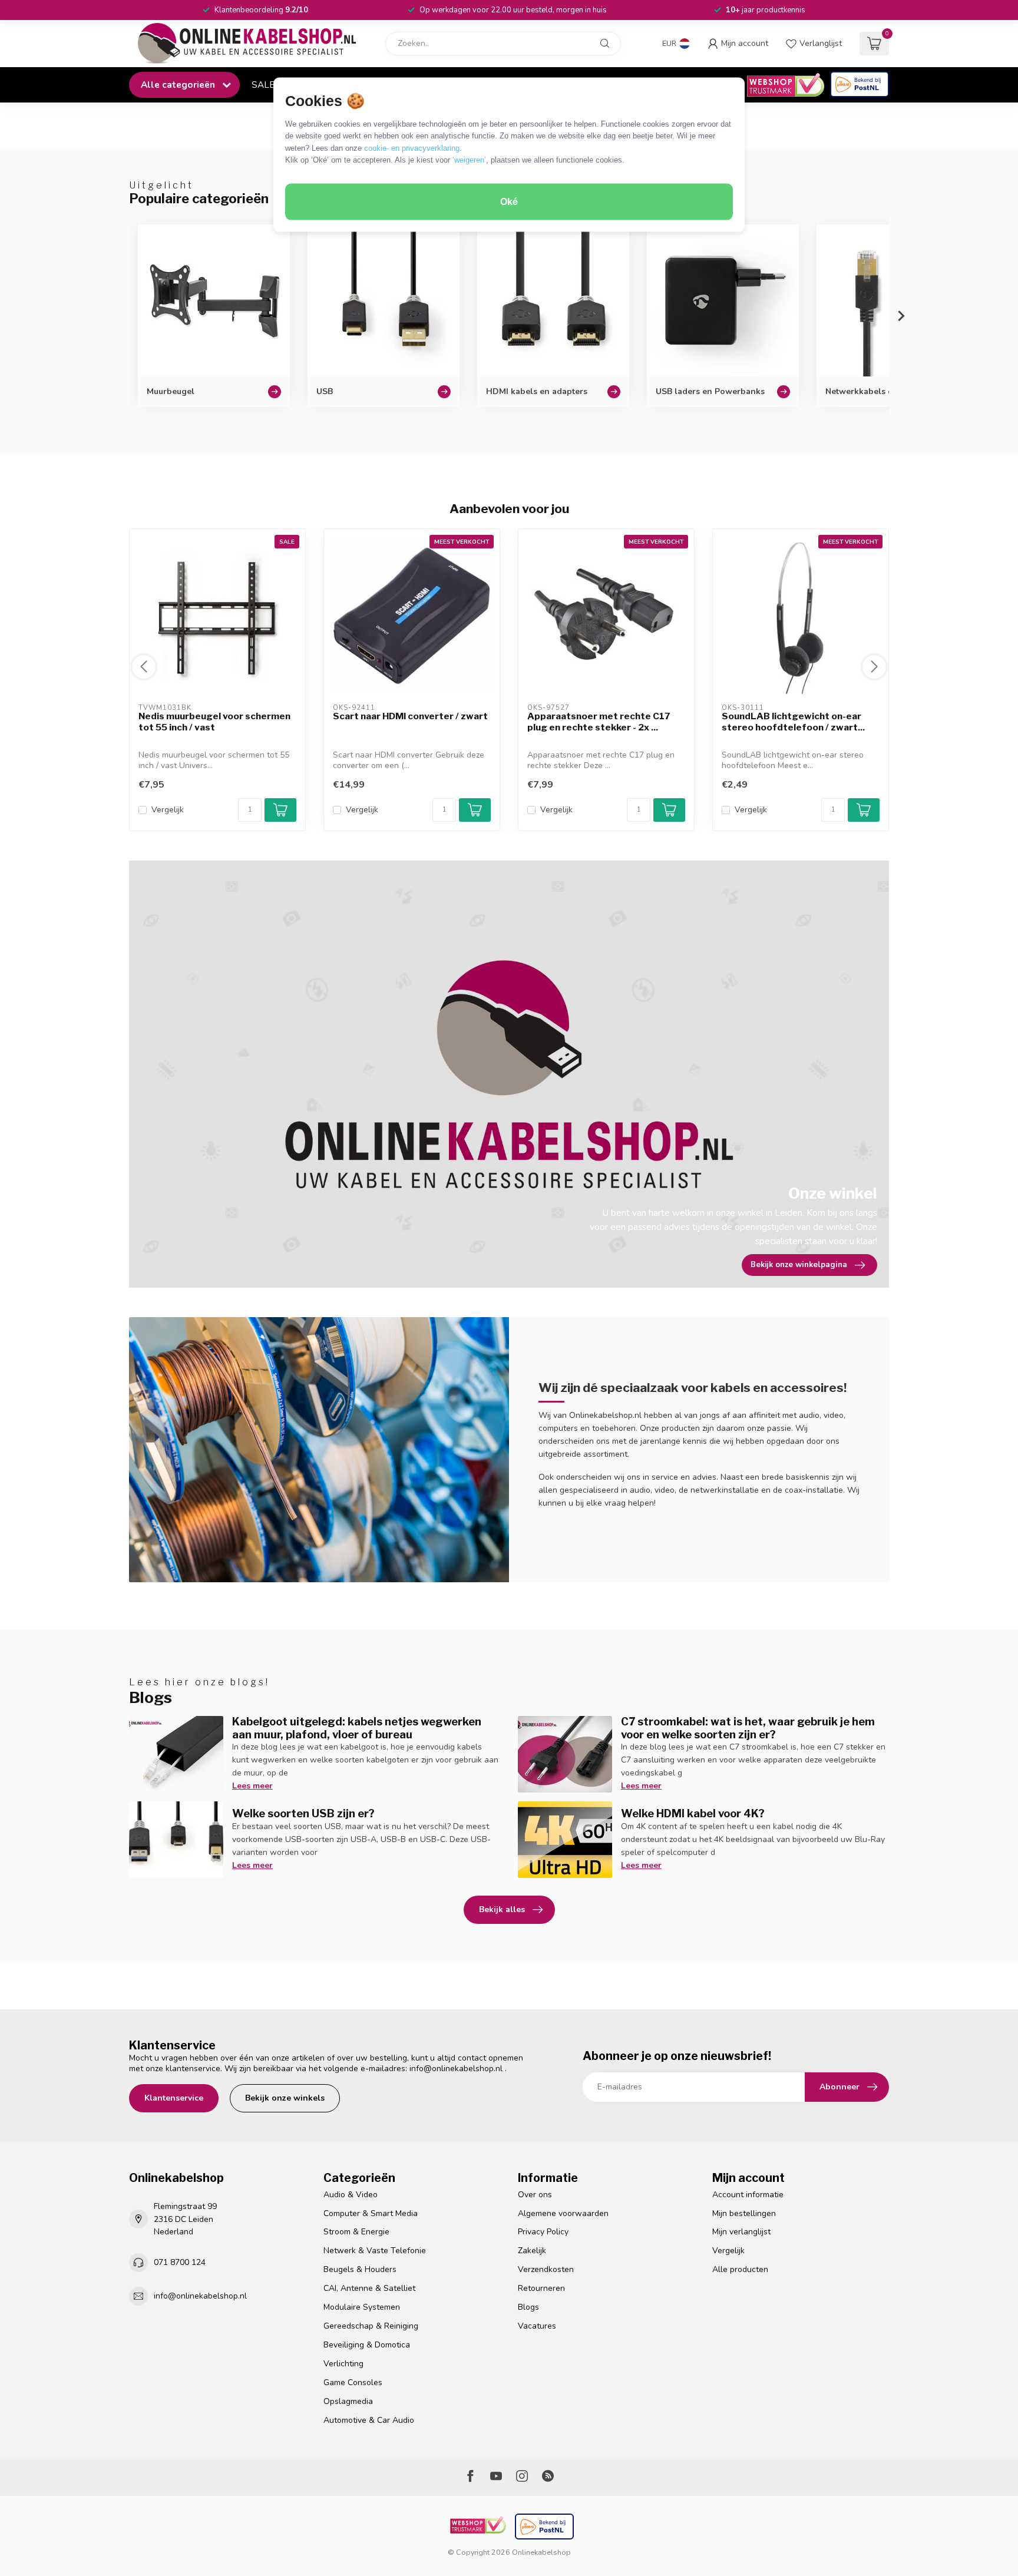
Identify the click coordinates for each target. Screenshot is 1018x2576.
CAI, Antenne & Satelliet (369, 2288)
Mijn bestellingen (744, 2213)
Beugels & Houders (360, 2269)
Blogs (528, 2307)
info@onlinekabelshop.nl (456, 2069)
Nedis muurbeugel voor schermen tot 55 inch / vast (214, 722)
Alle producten (740, 2269)
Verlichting (343, 2364)
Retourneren (541, 2288)
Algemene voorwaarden (563, 2213)
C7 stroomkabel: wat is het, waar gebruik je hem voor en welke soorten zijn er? (748, 1728)
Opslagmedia (348, 2401)
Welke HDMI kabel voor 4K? (693, 1813)
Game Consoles (353, 2382)
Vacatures (537, 2326)
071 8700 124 (180, 2262)
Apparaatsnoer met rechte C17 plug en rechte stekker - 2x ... (599, 722)
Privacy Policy (543, 2232)
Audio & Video (351, 2195)
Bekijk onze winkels (285, 2098)
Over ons (535, 2195)
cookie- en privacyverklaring (412, 148)
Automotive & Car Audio (369, 2420)
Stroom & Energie (356, 2232)
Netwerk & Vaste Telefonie (375, 2251)
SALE (263, 85)
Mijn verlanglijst (741, 2232)
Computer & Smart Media (371, 2213)
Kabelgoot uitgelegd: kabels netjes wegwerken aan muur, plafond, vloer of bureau (357, 1728)
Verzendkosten (546, 2269)
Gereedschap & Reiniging (371, 2326)
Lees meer (252, 1786)
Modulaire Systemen (362, 2307)
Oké (509, 202)
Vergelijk (168, 810)
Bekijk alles (502, 1909)
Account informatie (748, 2195)
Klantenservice (174, 2098)
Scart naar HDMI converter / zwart (410, 716)
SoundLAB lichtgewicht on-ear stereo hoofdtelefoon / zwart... (793, 722)
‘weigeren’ (469, 160)
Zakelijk (532, 2251)
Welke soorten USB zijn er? (303, 1813)
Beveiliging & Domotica (367, 2345)
